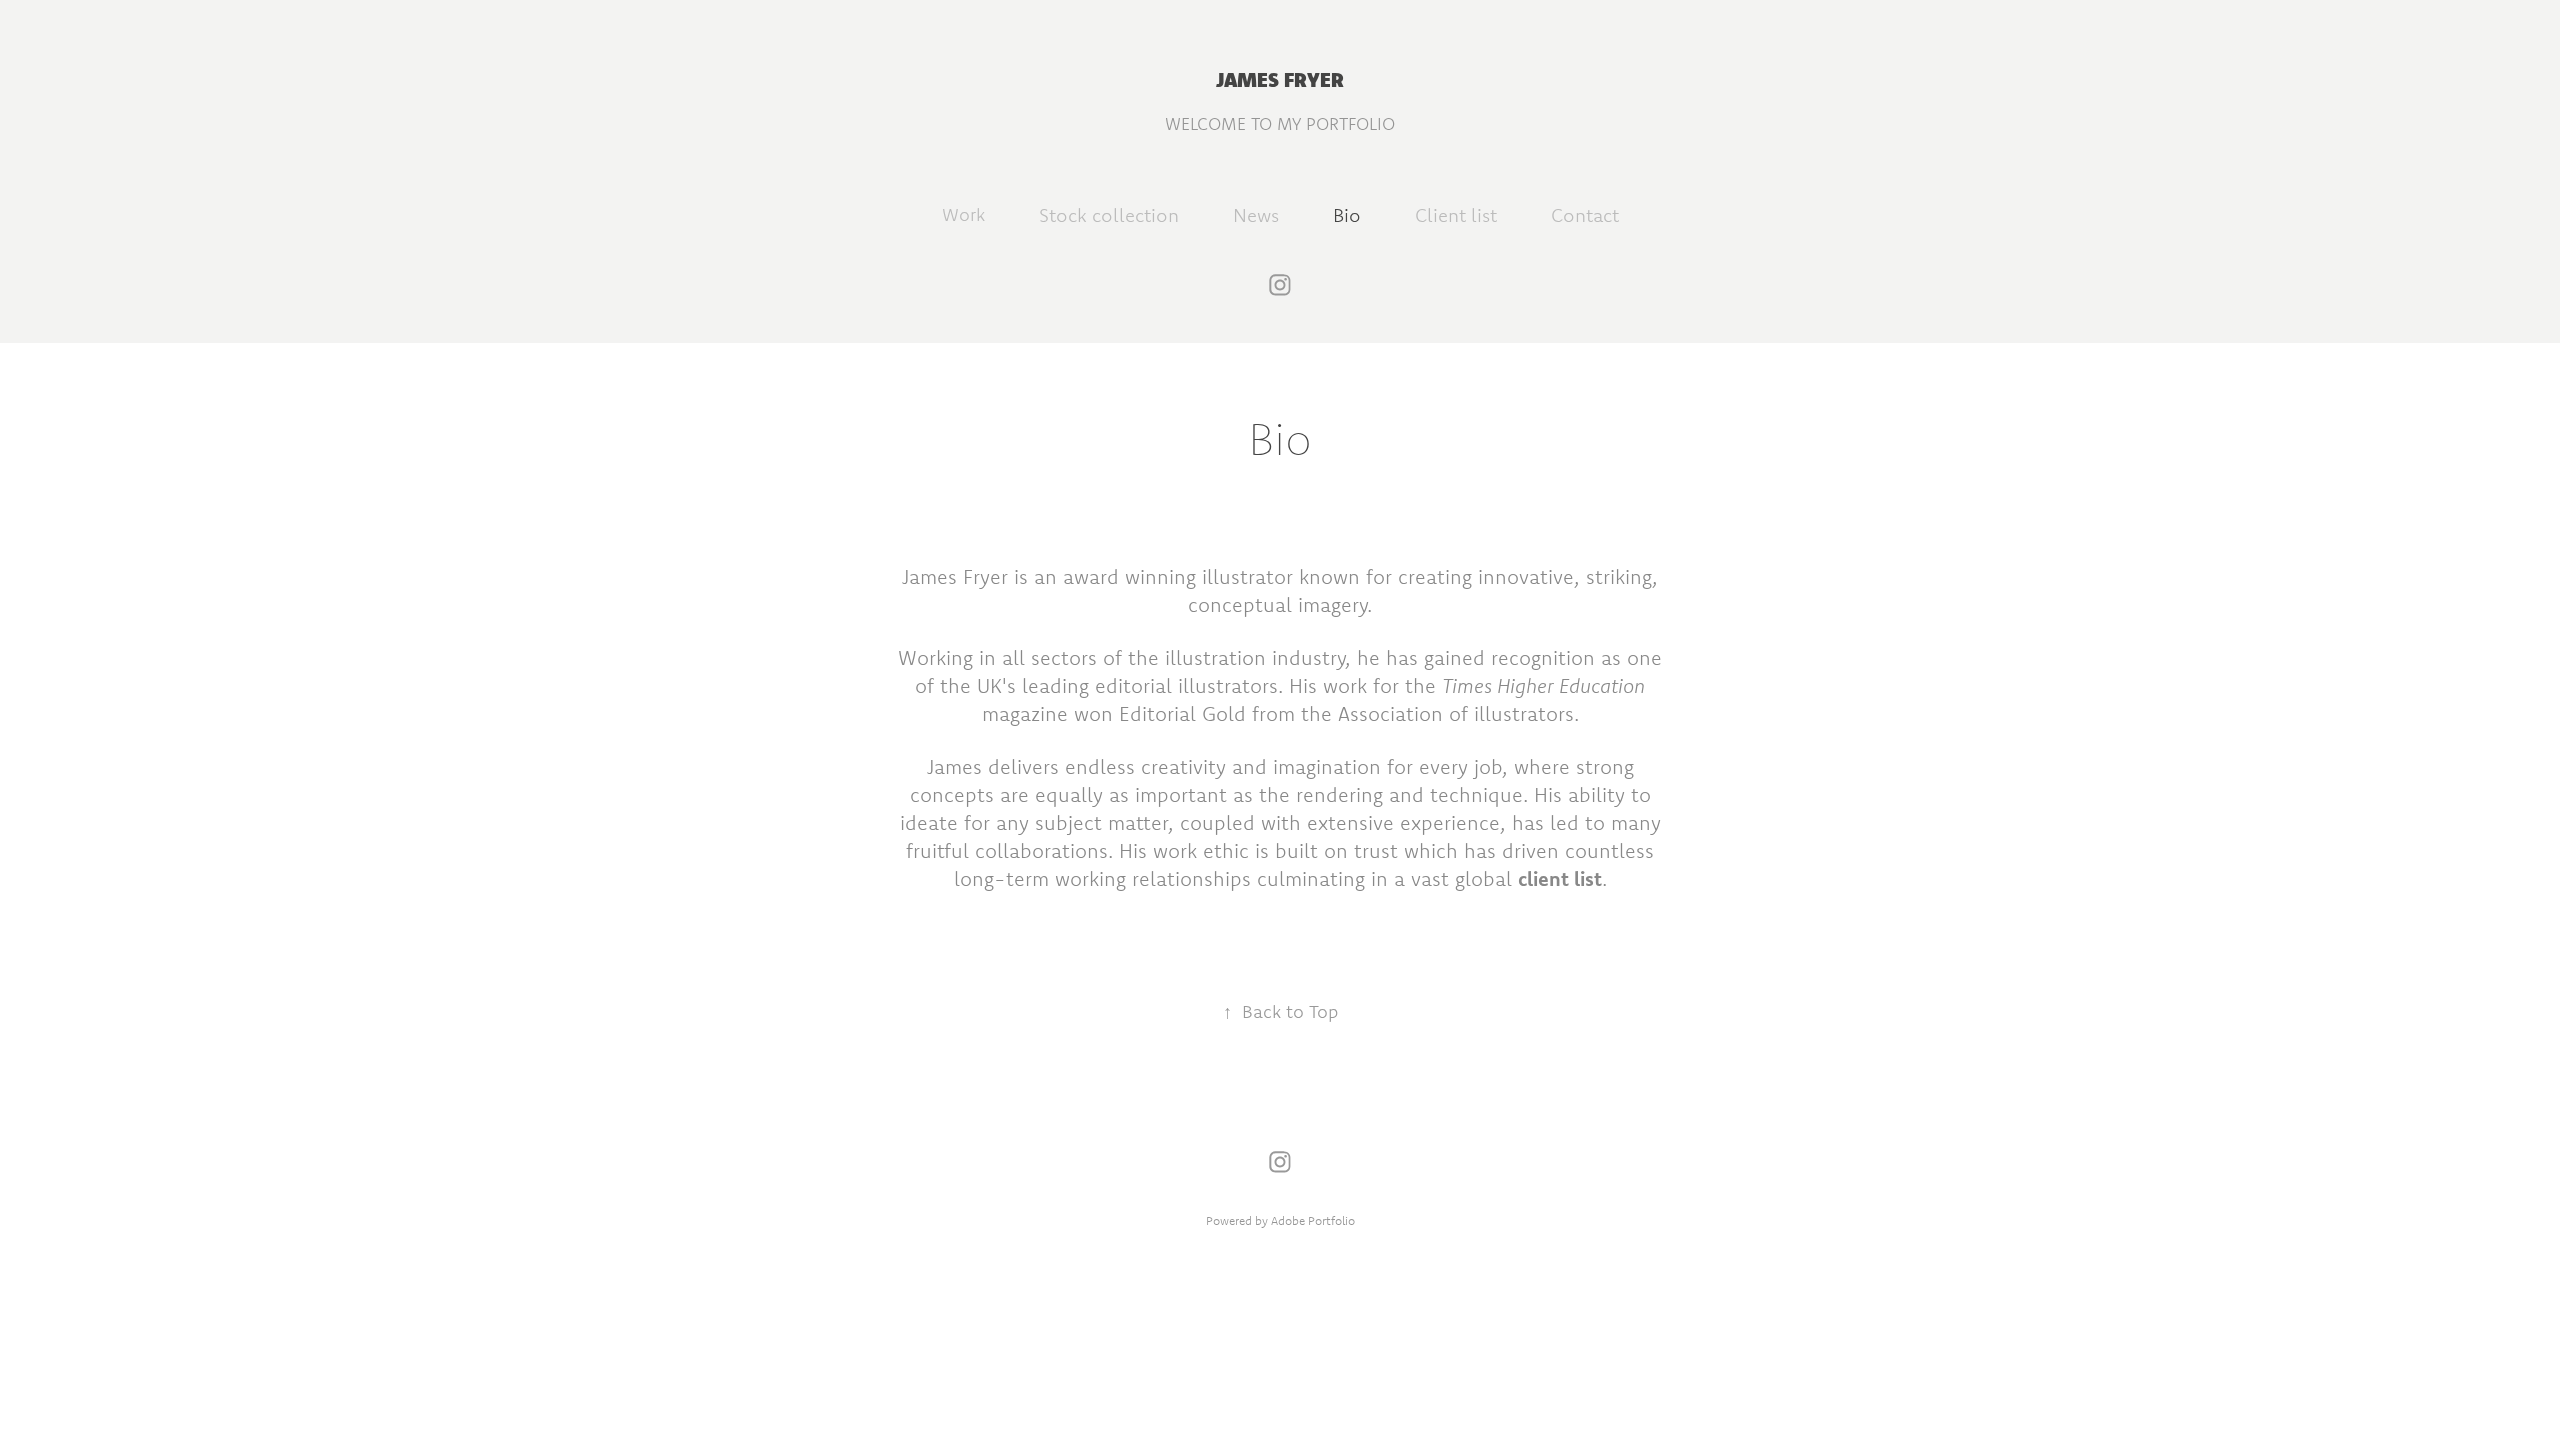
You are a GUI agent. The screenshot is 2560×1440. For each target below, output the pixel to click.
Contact (1585, 215)
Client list (1456, 215)
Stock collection (1109, 215)
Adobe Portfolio (1313, 1220)
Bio (1347, 215)
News (1256, 215)
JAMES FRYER (1280, 79)
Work (963, 214)
